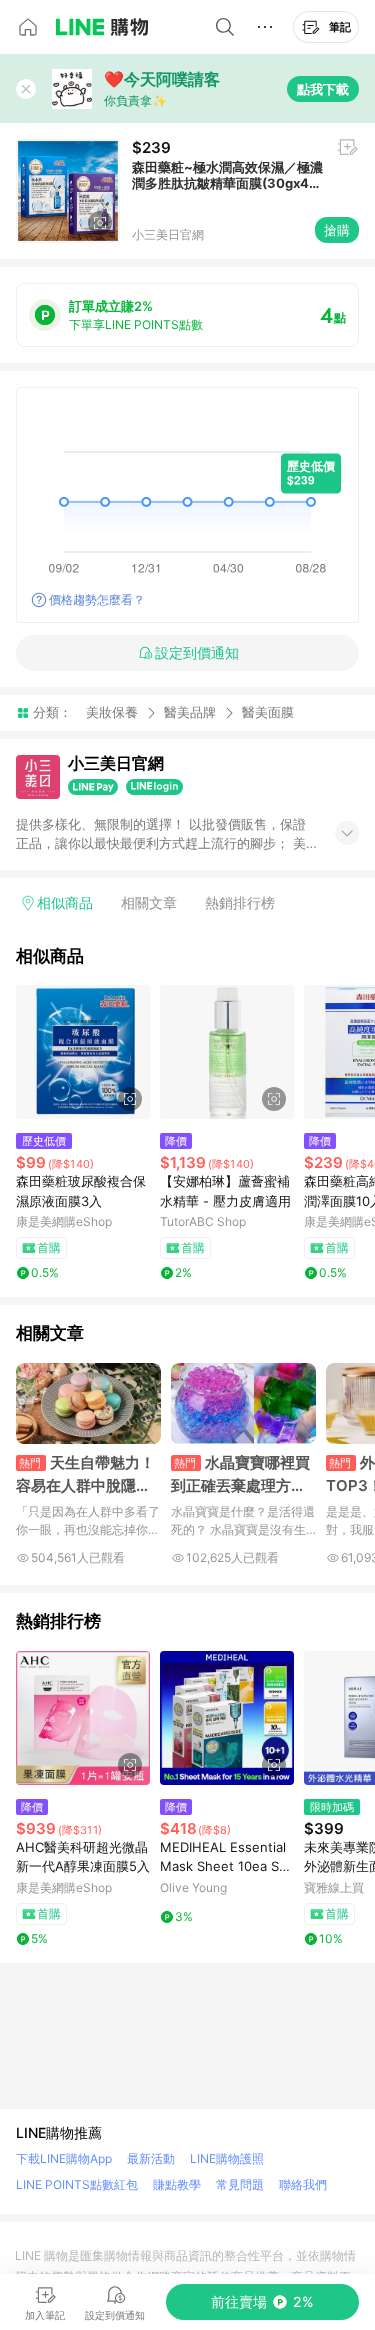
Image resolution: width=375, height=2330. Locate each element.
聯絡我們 (303, 2184)
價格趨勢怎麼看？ (97, 599)
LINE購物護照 (227, 2158)
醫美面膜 (268, 712)
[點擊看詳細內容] (83, 1052)
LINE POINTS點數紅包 (77, 2184)
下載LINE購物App (64, 2158)
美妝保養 (112, 712)
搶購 (337, 230)
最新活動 (151, 2158)
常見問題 (240, 2184)
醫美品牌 (190, 712)
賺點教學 (177, 2184)
